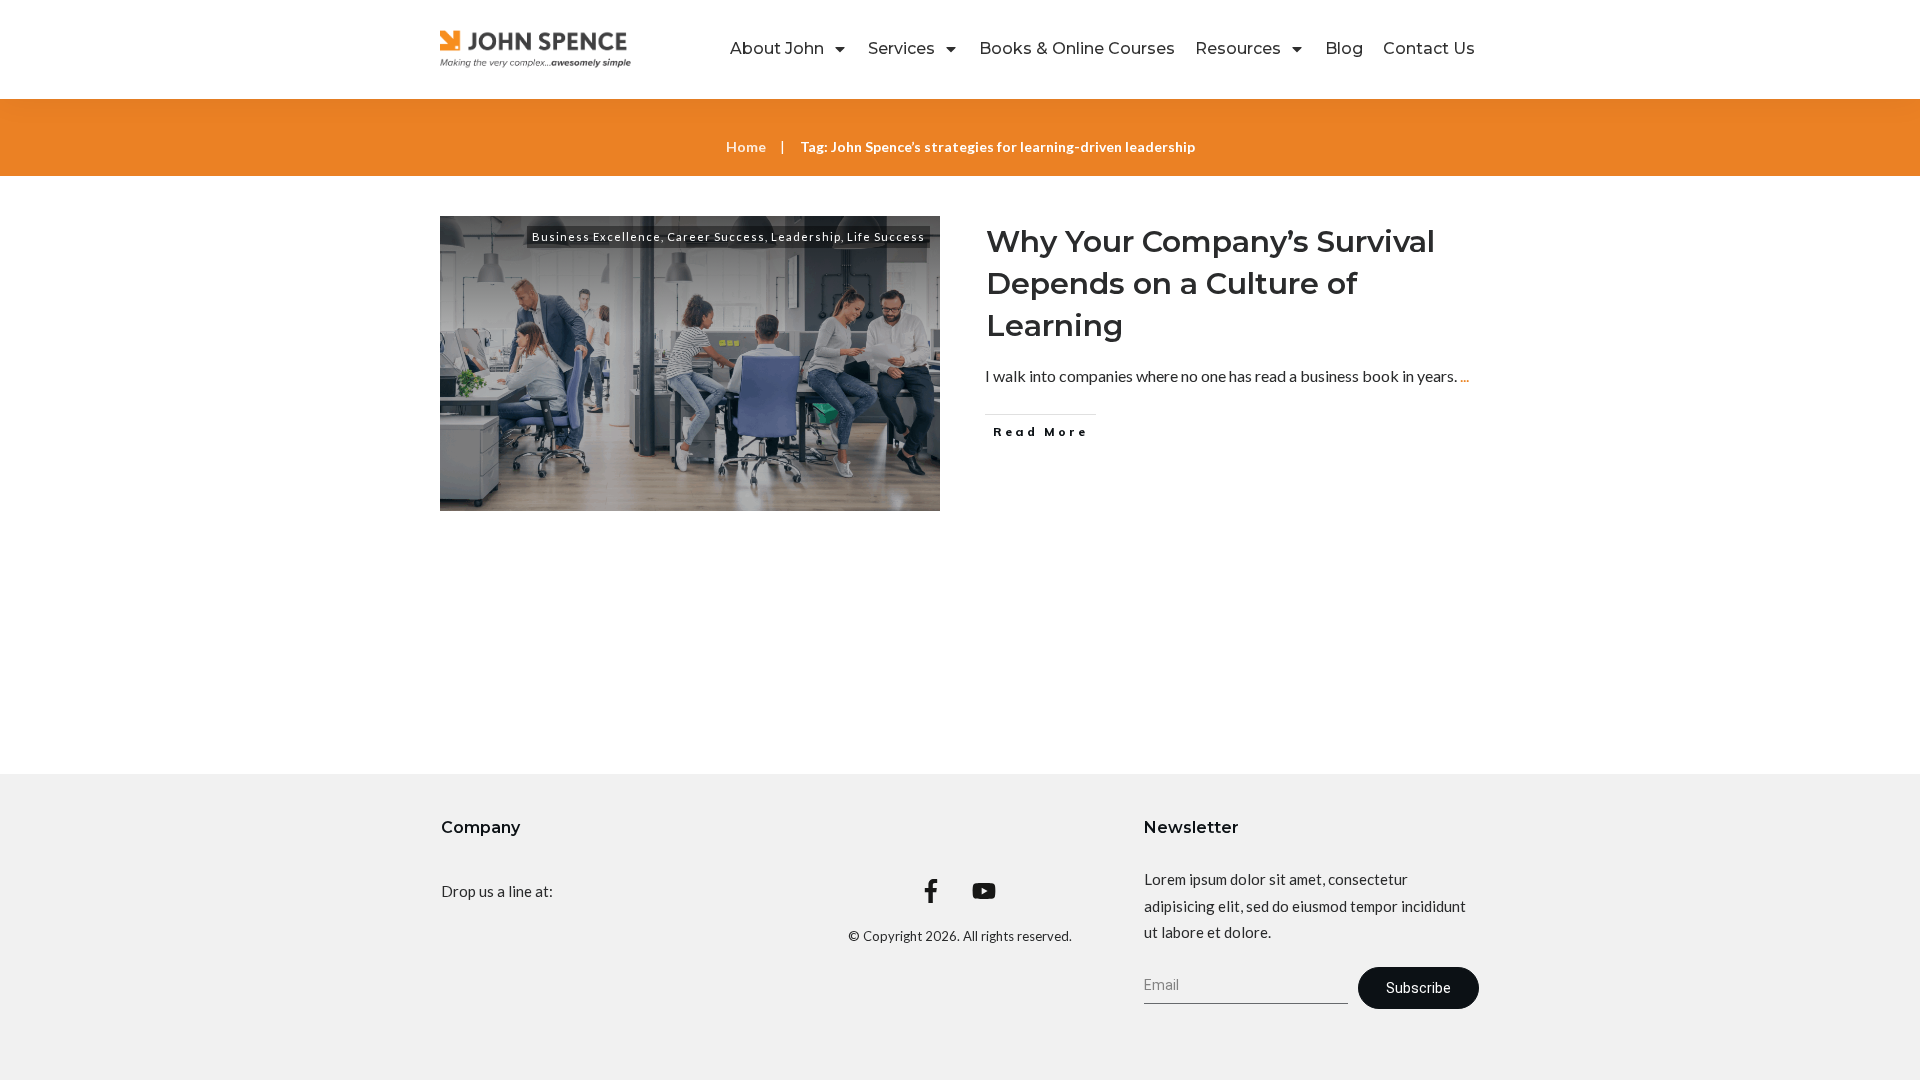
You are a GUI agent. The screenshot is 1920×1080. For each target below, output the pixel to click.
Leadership (806, 236)
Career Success (716, 236)
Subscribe (1418, 988)
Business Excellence (596, 236)
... (1464, 375)
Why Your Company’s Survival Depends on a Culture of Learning (1210, 283)
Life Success (886, 236)
